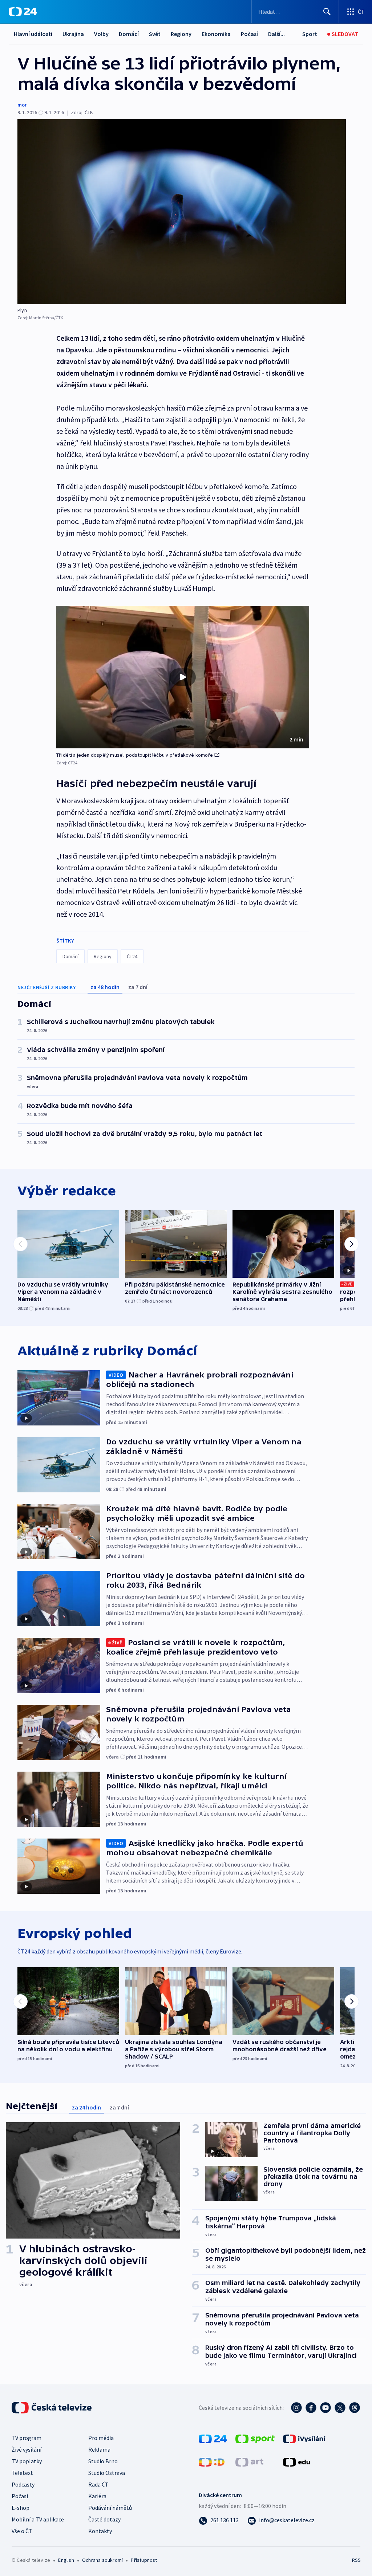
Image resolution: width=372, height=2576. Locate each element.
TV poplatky (27, 2461)
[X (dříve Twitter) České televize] (340, 2408)
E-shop (21, 2508)
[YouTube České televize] (325, 2408)
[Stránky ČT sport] (255, 2438)
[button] (183, 677)
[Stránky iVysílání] (304, 2438)
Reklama (99, 2449)
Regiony (181, 34)
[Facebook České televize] (311, 2408)
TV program (27, 2438)
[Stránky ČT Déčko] (212, 2461)
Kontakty (100, 2531)
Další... (276, 34)
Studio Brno (103, 2461)
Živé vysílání (27, 2449)
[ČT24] (23, 12)
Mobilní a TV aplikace (38, 2519)
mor (22, 105)
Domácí (129, 34)
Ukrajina (73, 34)
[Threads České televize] (355, 2408)
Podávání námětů (110, 2508)
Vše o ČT (22, 2531)
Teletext (22, 2473)
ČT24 (132, 956)
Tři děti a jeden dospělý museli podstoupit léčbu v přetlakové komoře (135, 755)
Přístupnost (144, 2560)
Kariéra (97, 2496)
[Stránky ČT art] (249, 2461)
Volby (101, 34)
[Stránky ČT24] (213, 2438)
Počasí (249, 34)
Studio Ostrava (107, 2473)
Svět (155, 34)
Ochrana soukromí (102, 2560)
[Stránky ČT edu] (296, 2461)
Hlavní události (33, 34)
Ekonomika (216, 34)
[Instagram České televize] (296, 2408)
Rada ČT (98, 2484)
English (66, 2560)
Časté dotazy (104, 2519)
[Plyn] (182, 212)
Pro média (101, 2438)
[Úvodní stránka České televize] (52, 2408)
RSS (356, 2560)
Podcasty (23, 2484)
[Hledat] (327, 12)
